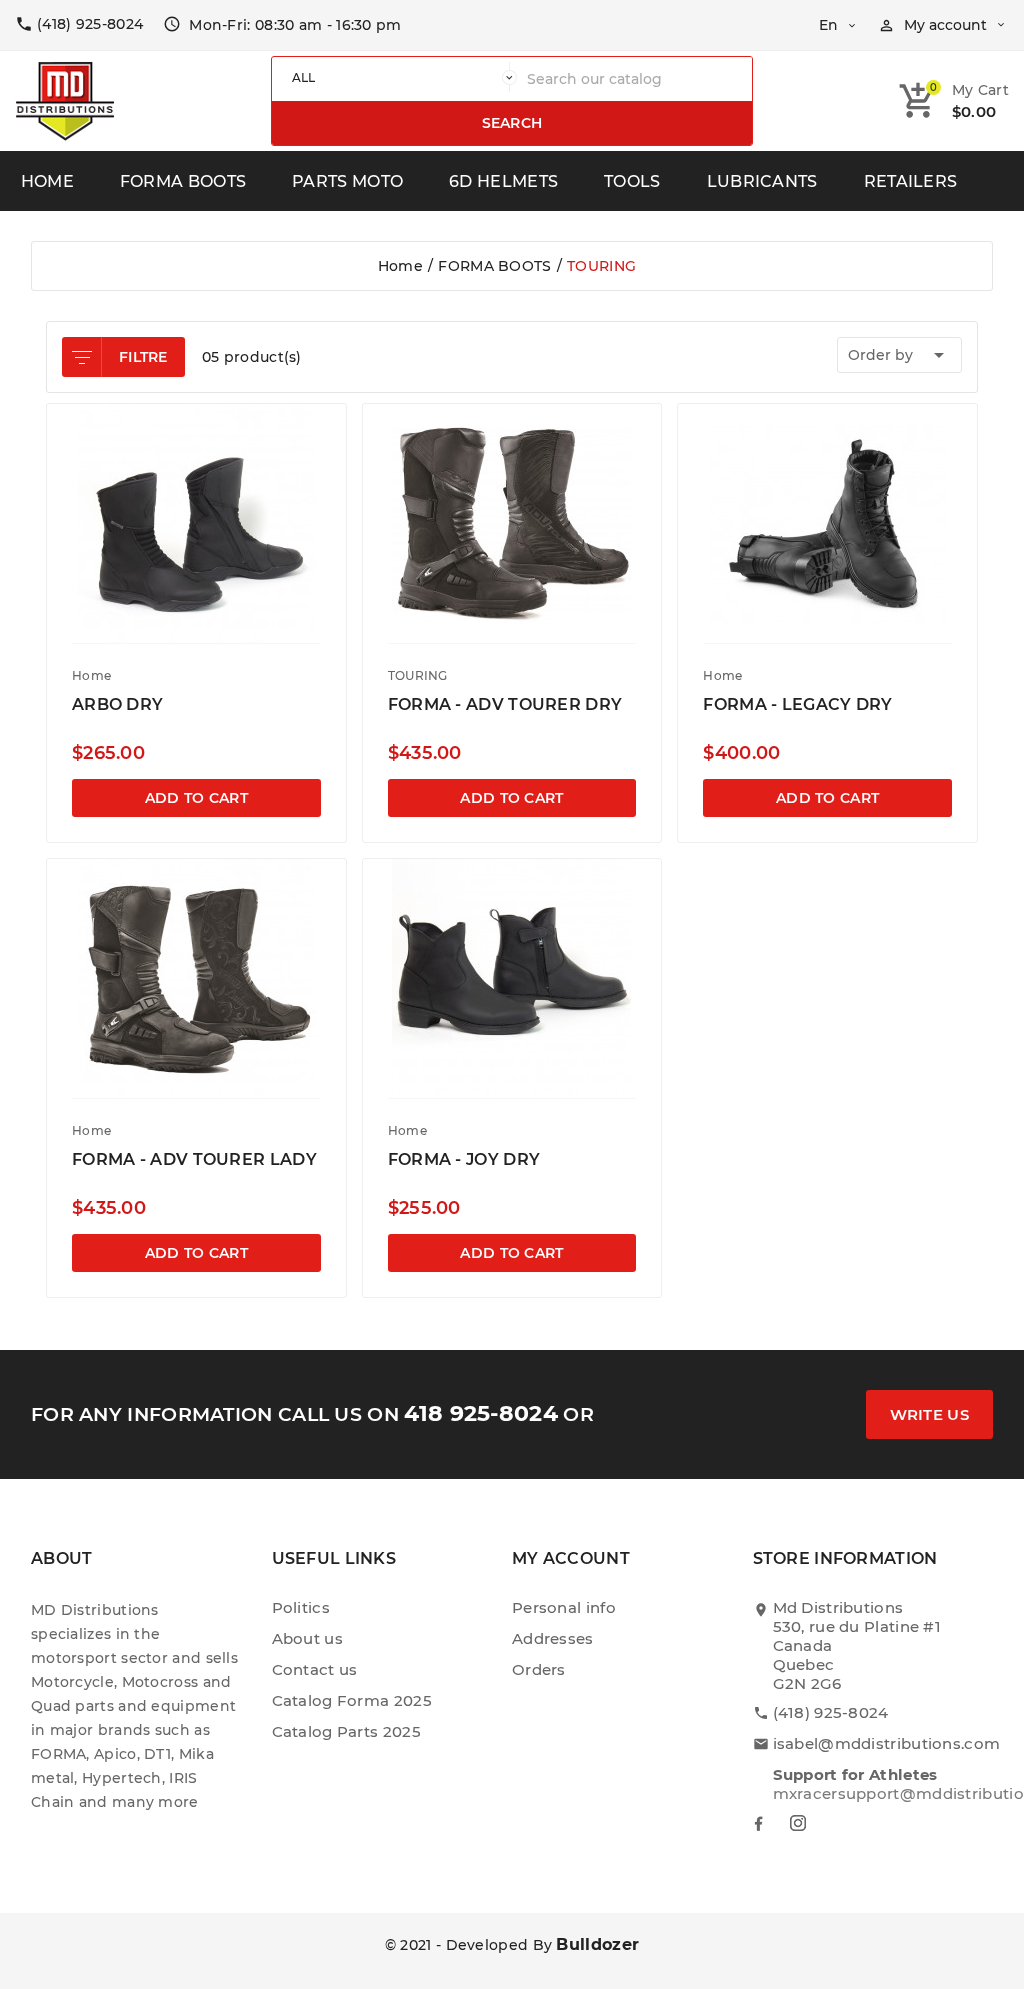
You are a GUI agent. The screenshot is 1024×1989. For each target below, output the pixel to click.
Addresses (553, 1638)
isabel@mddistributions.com (887, 1743)
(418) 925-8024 (831, 1712)
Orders (539, 1669)
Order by (899, 355)
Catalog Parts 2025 (346, 1731)
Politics (301, 1607)
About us (307, 1638)
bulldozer (597, 1944)
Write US (929, 1414)
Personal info (564, 1607)
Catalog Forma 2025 (352, 1700)
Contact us (315, 1669)
